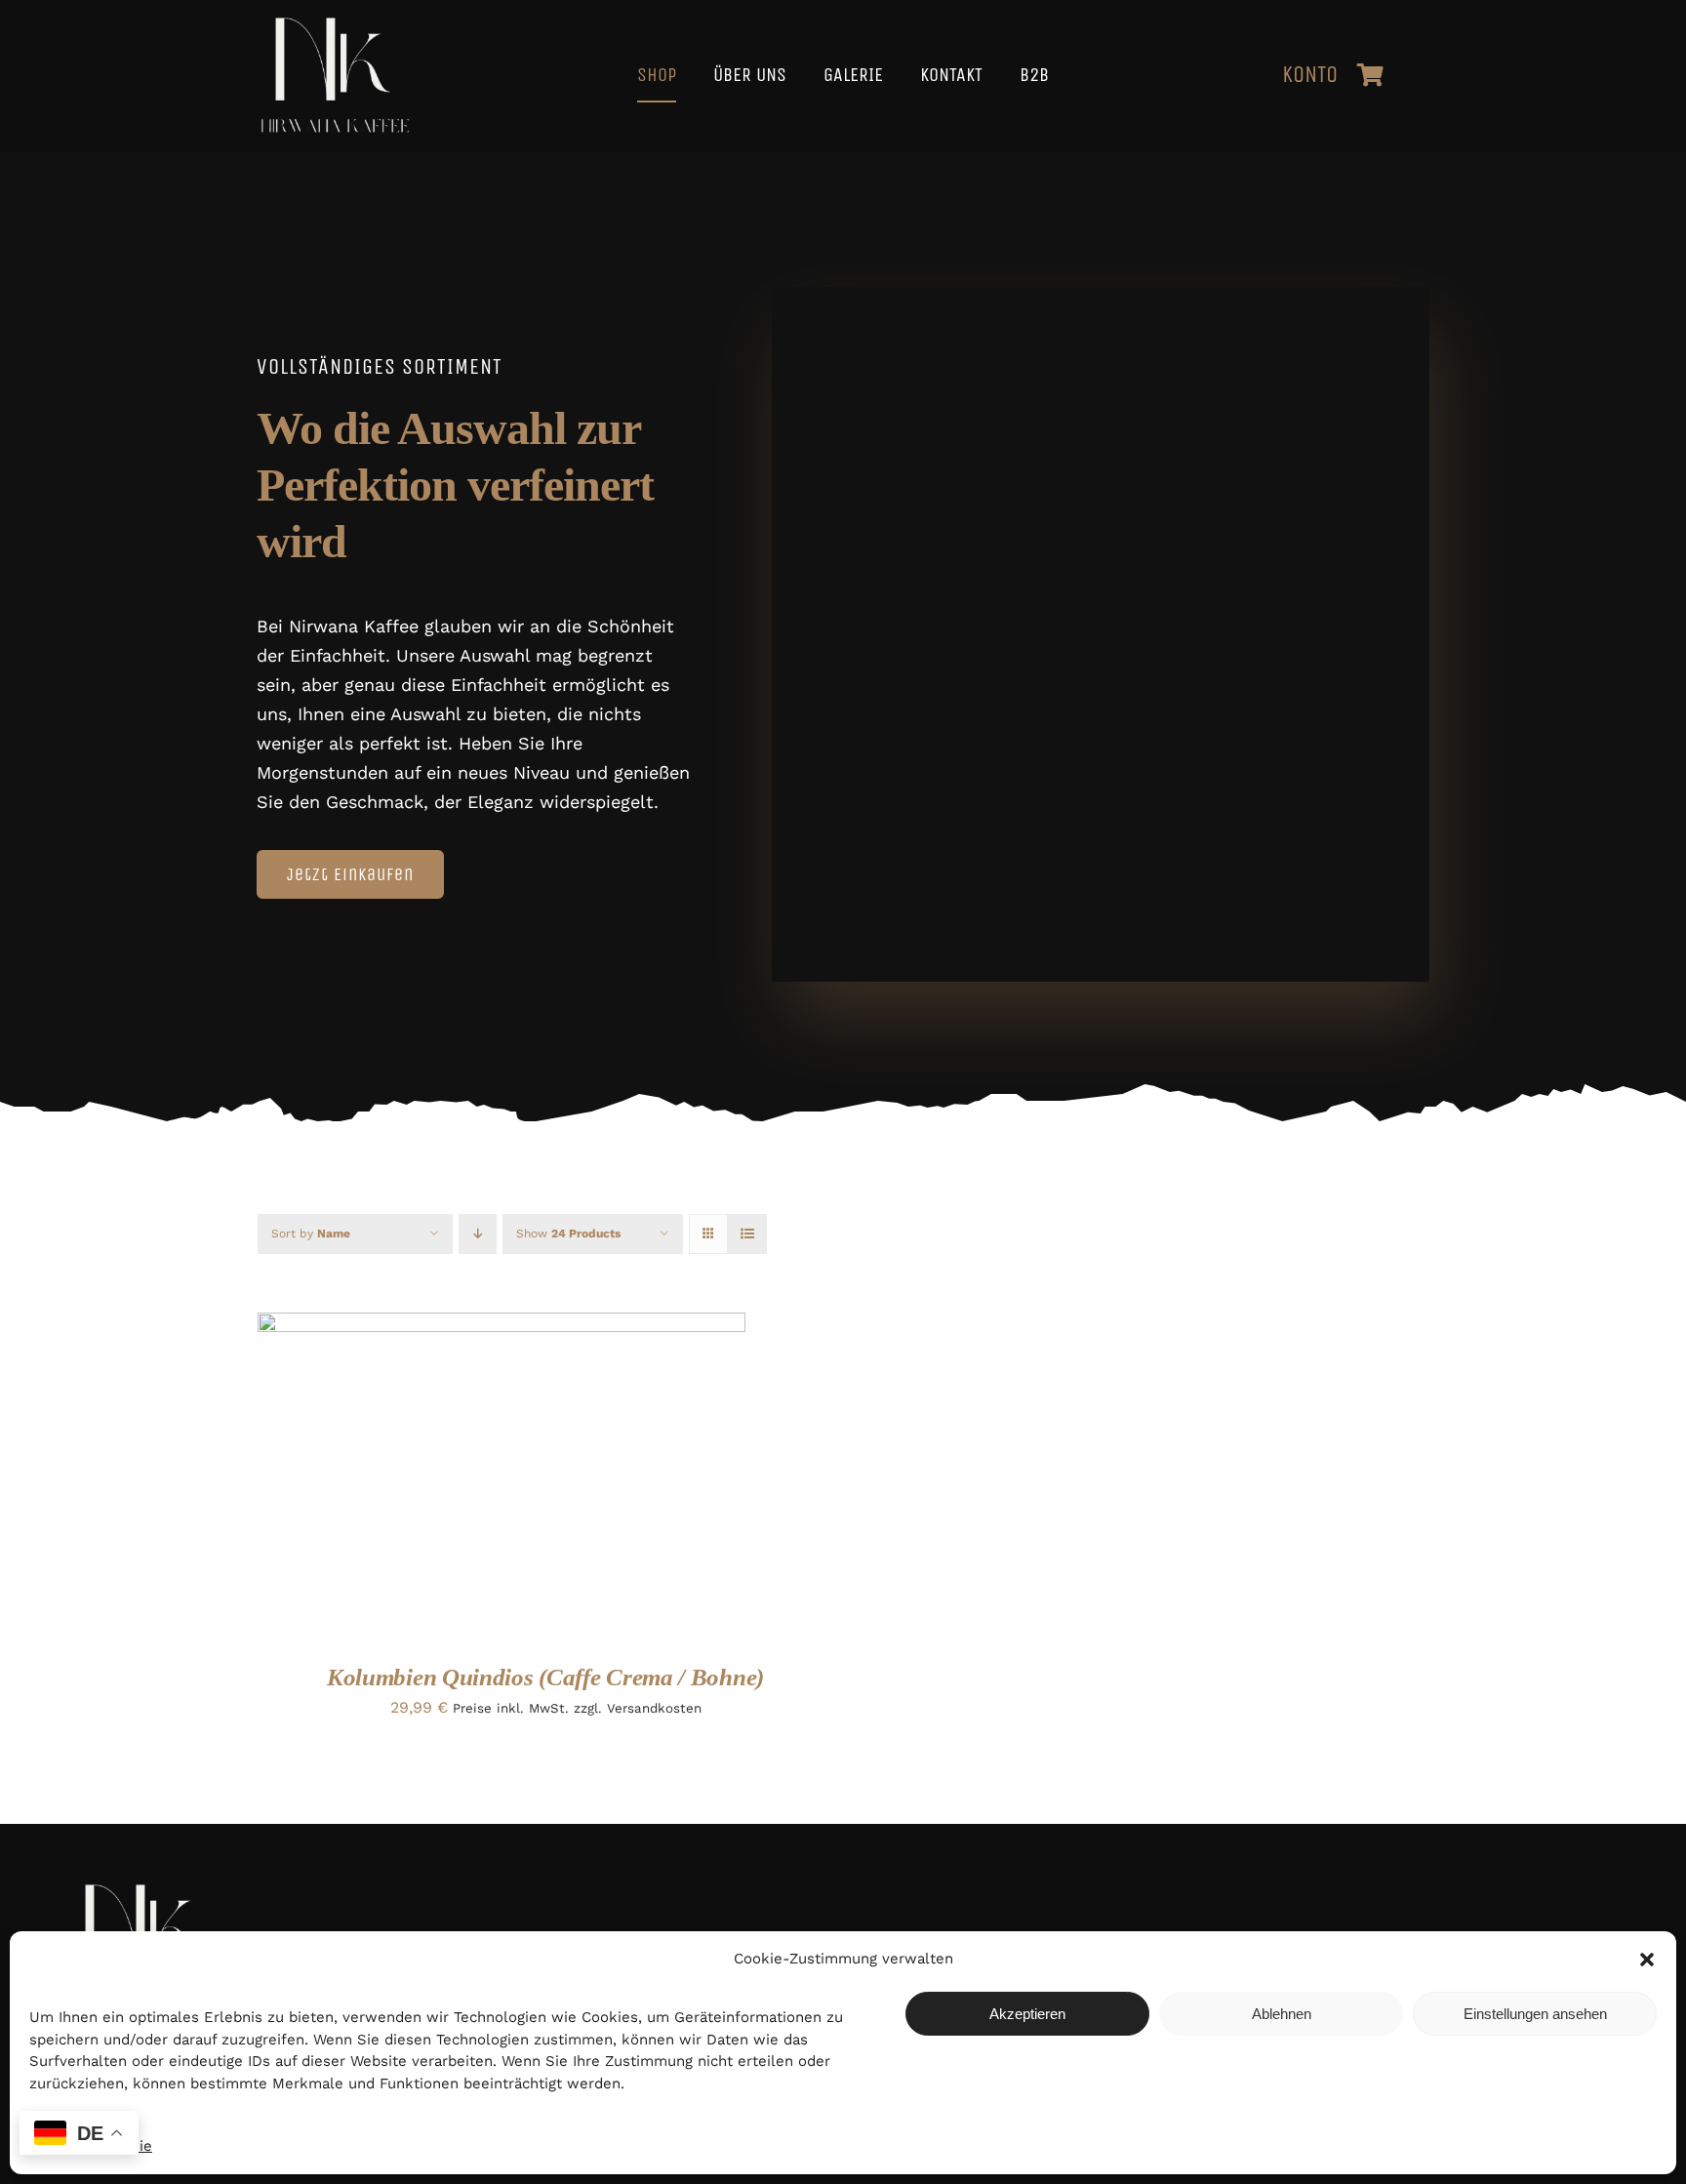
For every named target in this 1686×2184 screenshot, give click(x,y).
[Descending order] (478, 1234)
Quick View (568, 1478)
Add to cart (442, 1478)
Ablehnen (1282, 2014)
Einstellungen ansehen (1535, 2014)
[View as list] (747, 1234)
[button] (1647, 1960)
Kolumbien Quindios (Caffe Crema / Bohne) (545, 1677)
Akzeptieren (1027, 2014)
